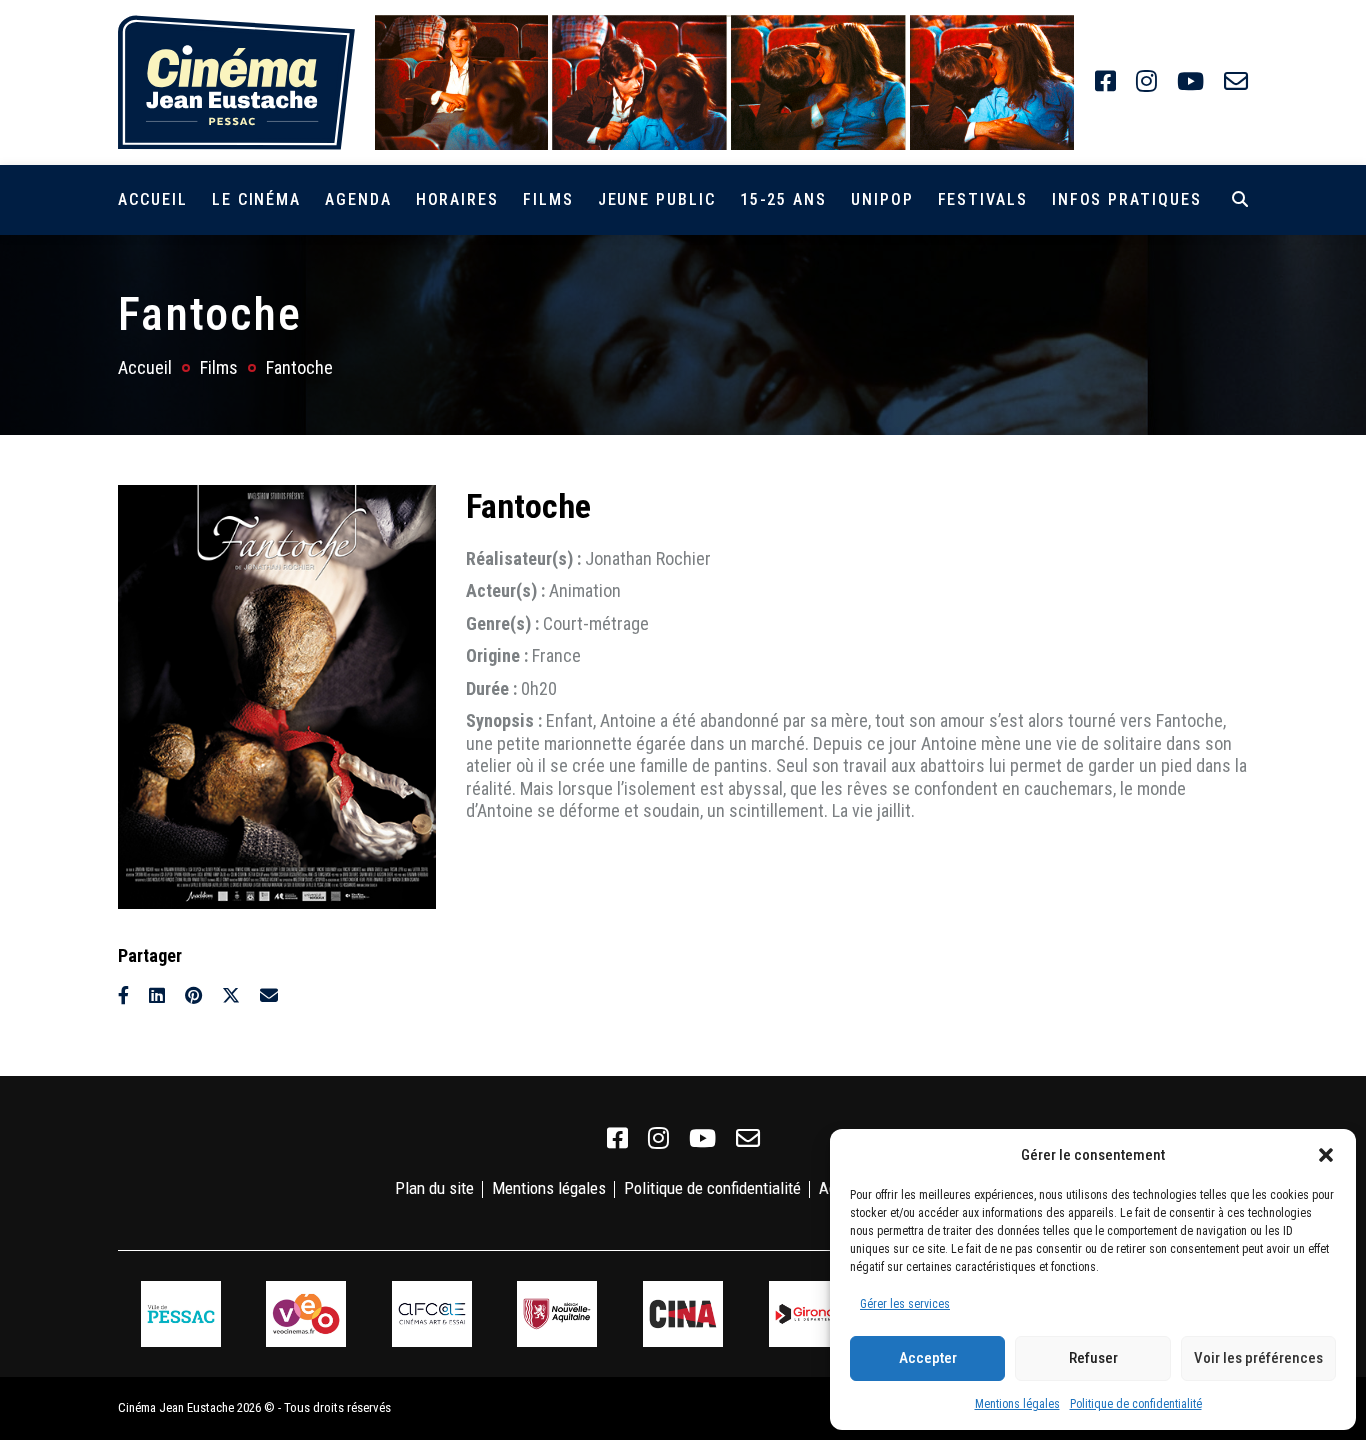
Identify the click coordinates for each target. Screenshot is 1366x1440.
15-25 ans (783, 199)
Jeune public (657, 199)
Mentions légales (1017, 1404)
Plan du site (434, 1188)
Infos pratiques (1127, 199)
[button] (1326, 1155)
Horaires (457, 199)
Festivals (983, 199)
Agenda (358, 199)
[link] (1105, 82)
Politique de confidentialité (1136, 1404)
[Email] (269, 995)
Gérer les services (905, 1304)
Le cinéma (256, 199)
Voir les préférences (1258, 1358)
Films (548, 199)
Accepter (928, 1358)
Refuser (1093, 1358)
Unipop (882, 199)
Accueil (152, 199)
